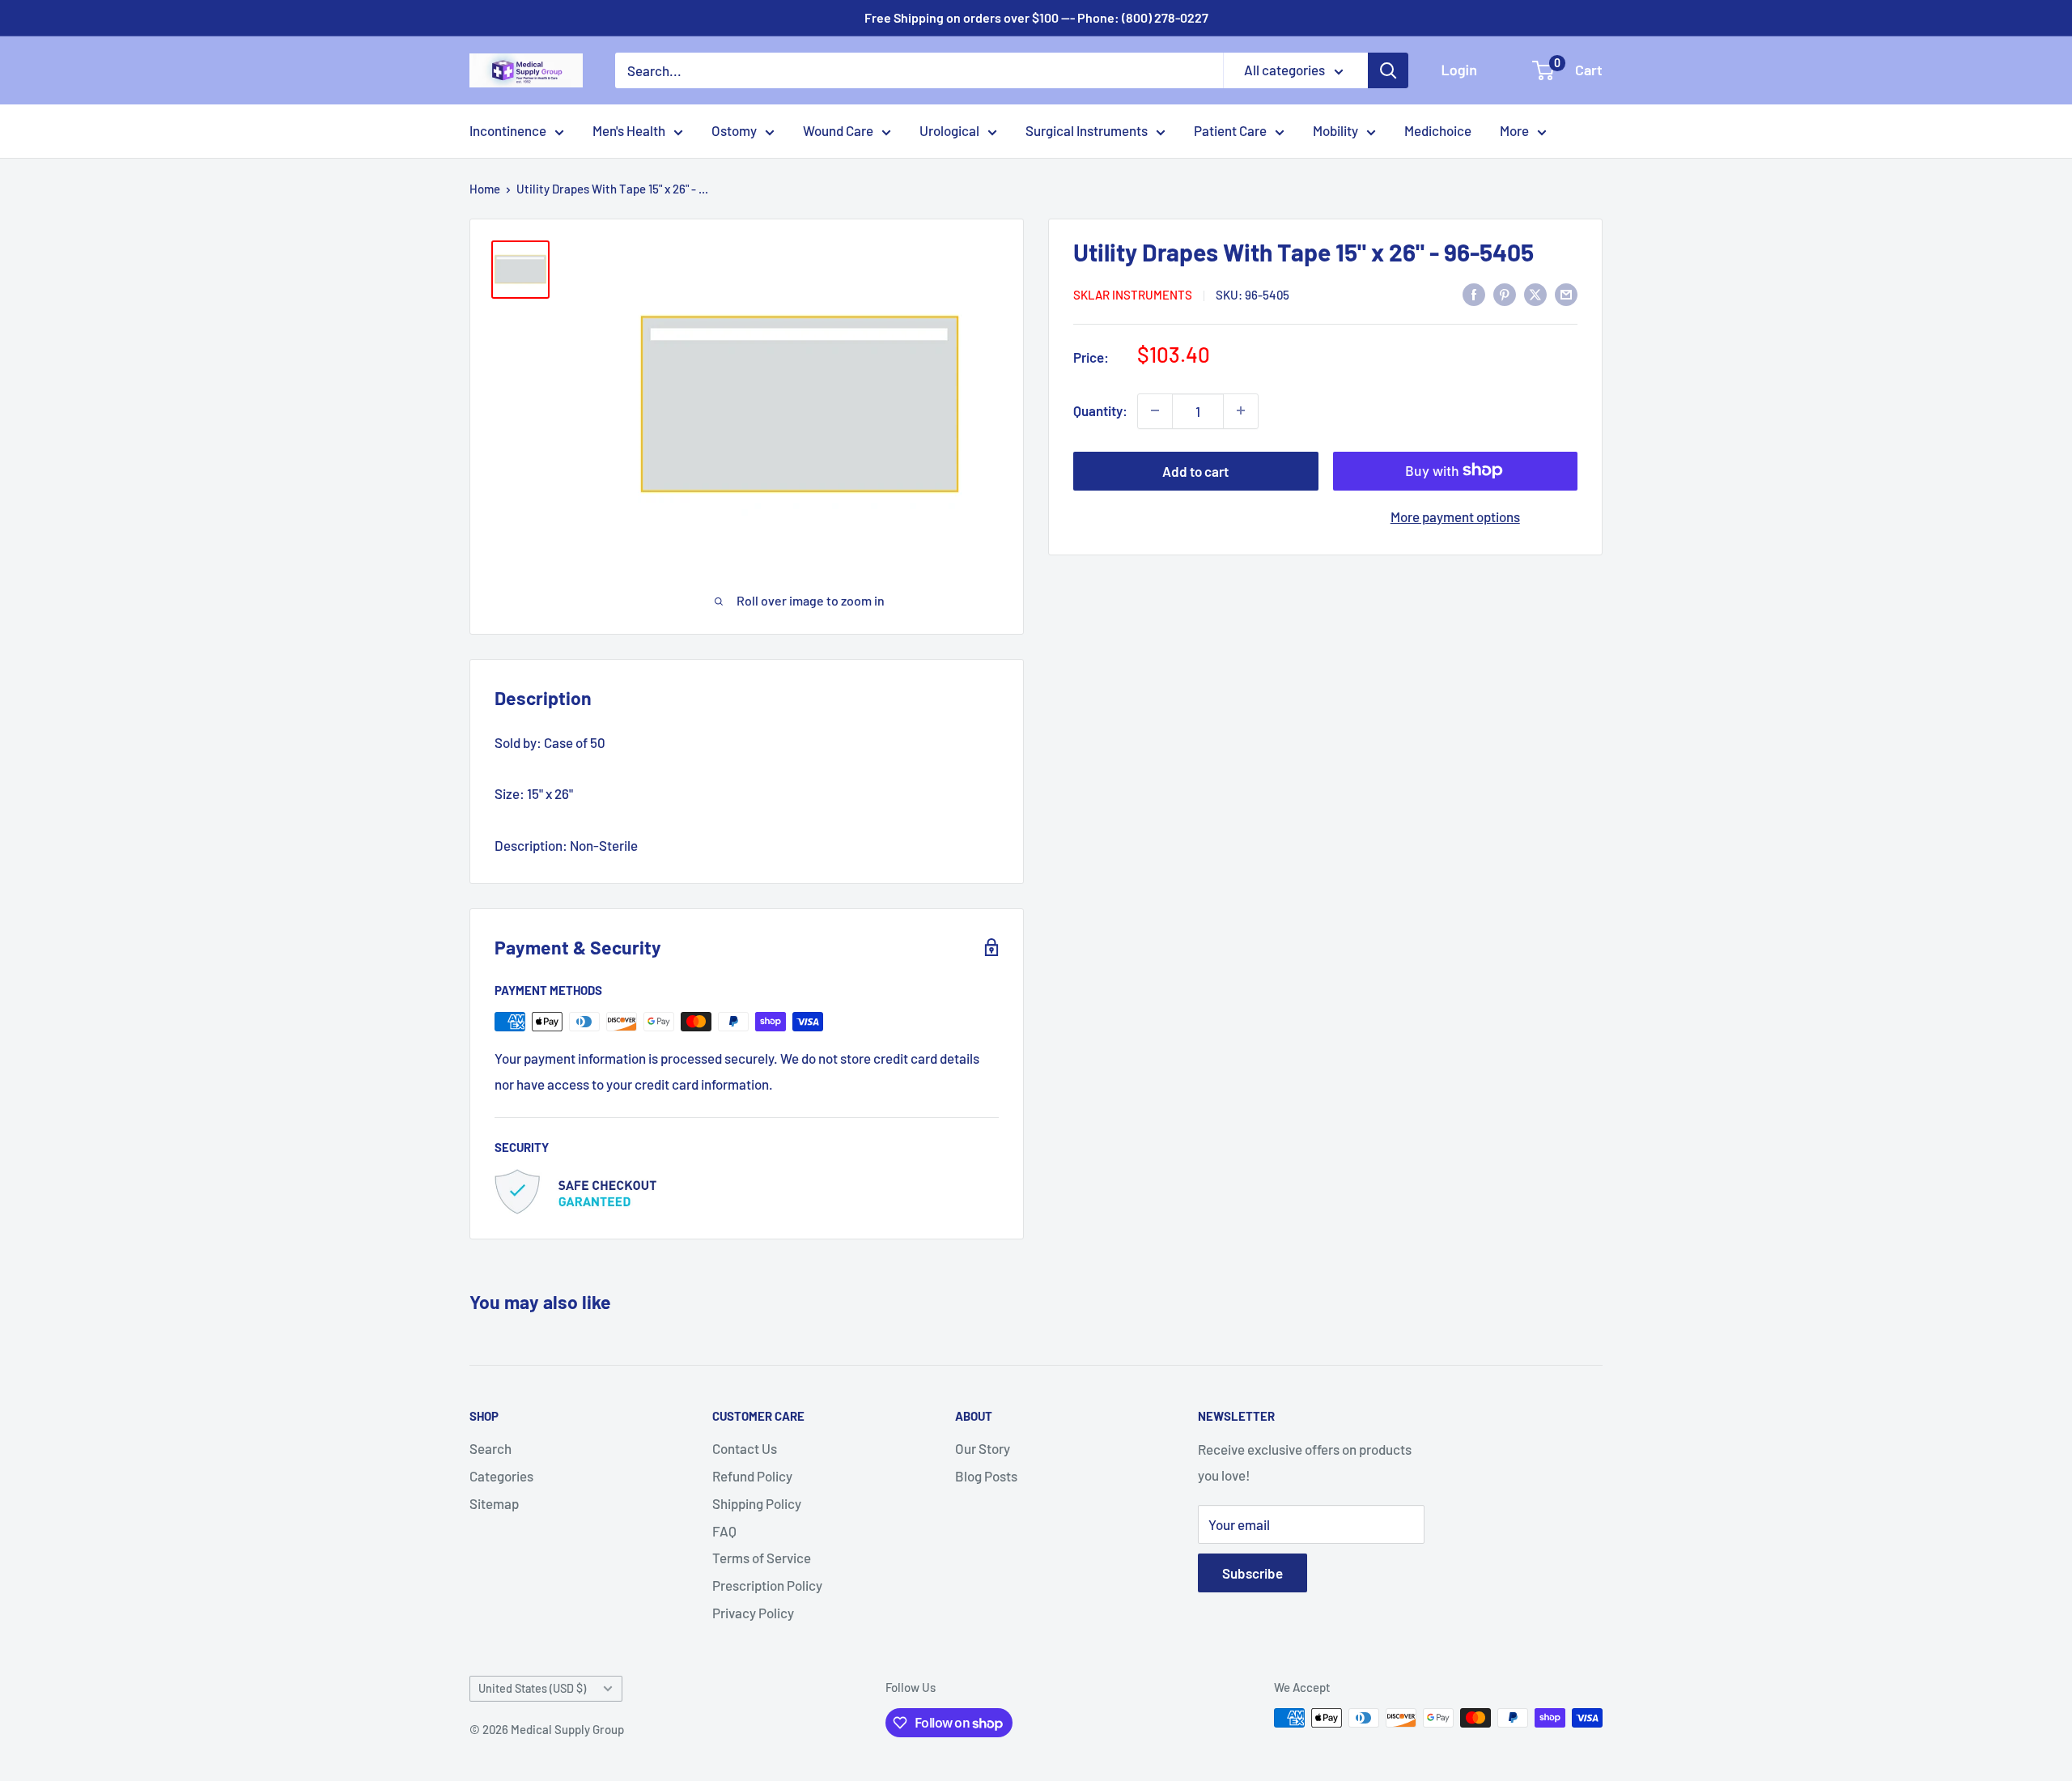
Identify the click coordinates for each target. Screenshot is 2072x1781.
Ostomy (734, 130)
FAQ (724, 1531)
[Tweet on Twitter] (1535, 293)
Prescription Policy (767, 1585)
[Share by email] (1566, 293)
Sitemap (494, 1503)
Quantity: (1100, 410)
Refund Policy (752, 1476)
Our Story (983, 1448)
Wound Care (838, 130)
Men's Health (629, 130)
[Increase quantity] (1241, 410)
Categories (501, 1476)
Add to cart (1195, 470)
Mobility (1335, 130)
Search (490, 1448)
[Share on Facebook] (1474, 293)
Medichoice (1438, 130)
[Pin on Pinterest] (1505, 293)
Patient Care (1230, 130)
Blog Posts (986, 1476)
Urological (949, 130)
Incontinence (508, 130)
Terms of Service (762, 1558)
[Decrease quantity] (1155, 410)
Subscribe (1253, 1573)
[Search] (1388, 70)
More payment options (1455, 516)
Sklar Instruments (1133, 295)
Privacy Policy (753, 1613)
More (1514, 130)
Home (485, 189)
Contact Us (745, 1448)
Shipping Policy (757, 1503)
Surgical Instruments (1087, 130)
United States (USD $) (532, 1688)
